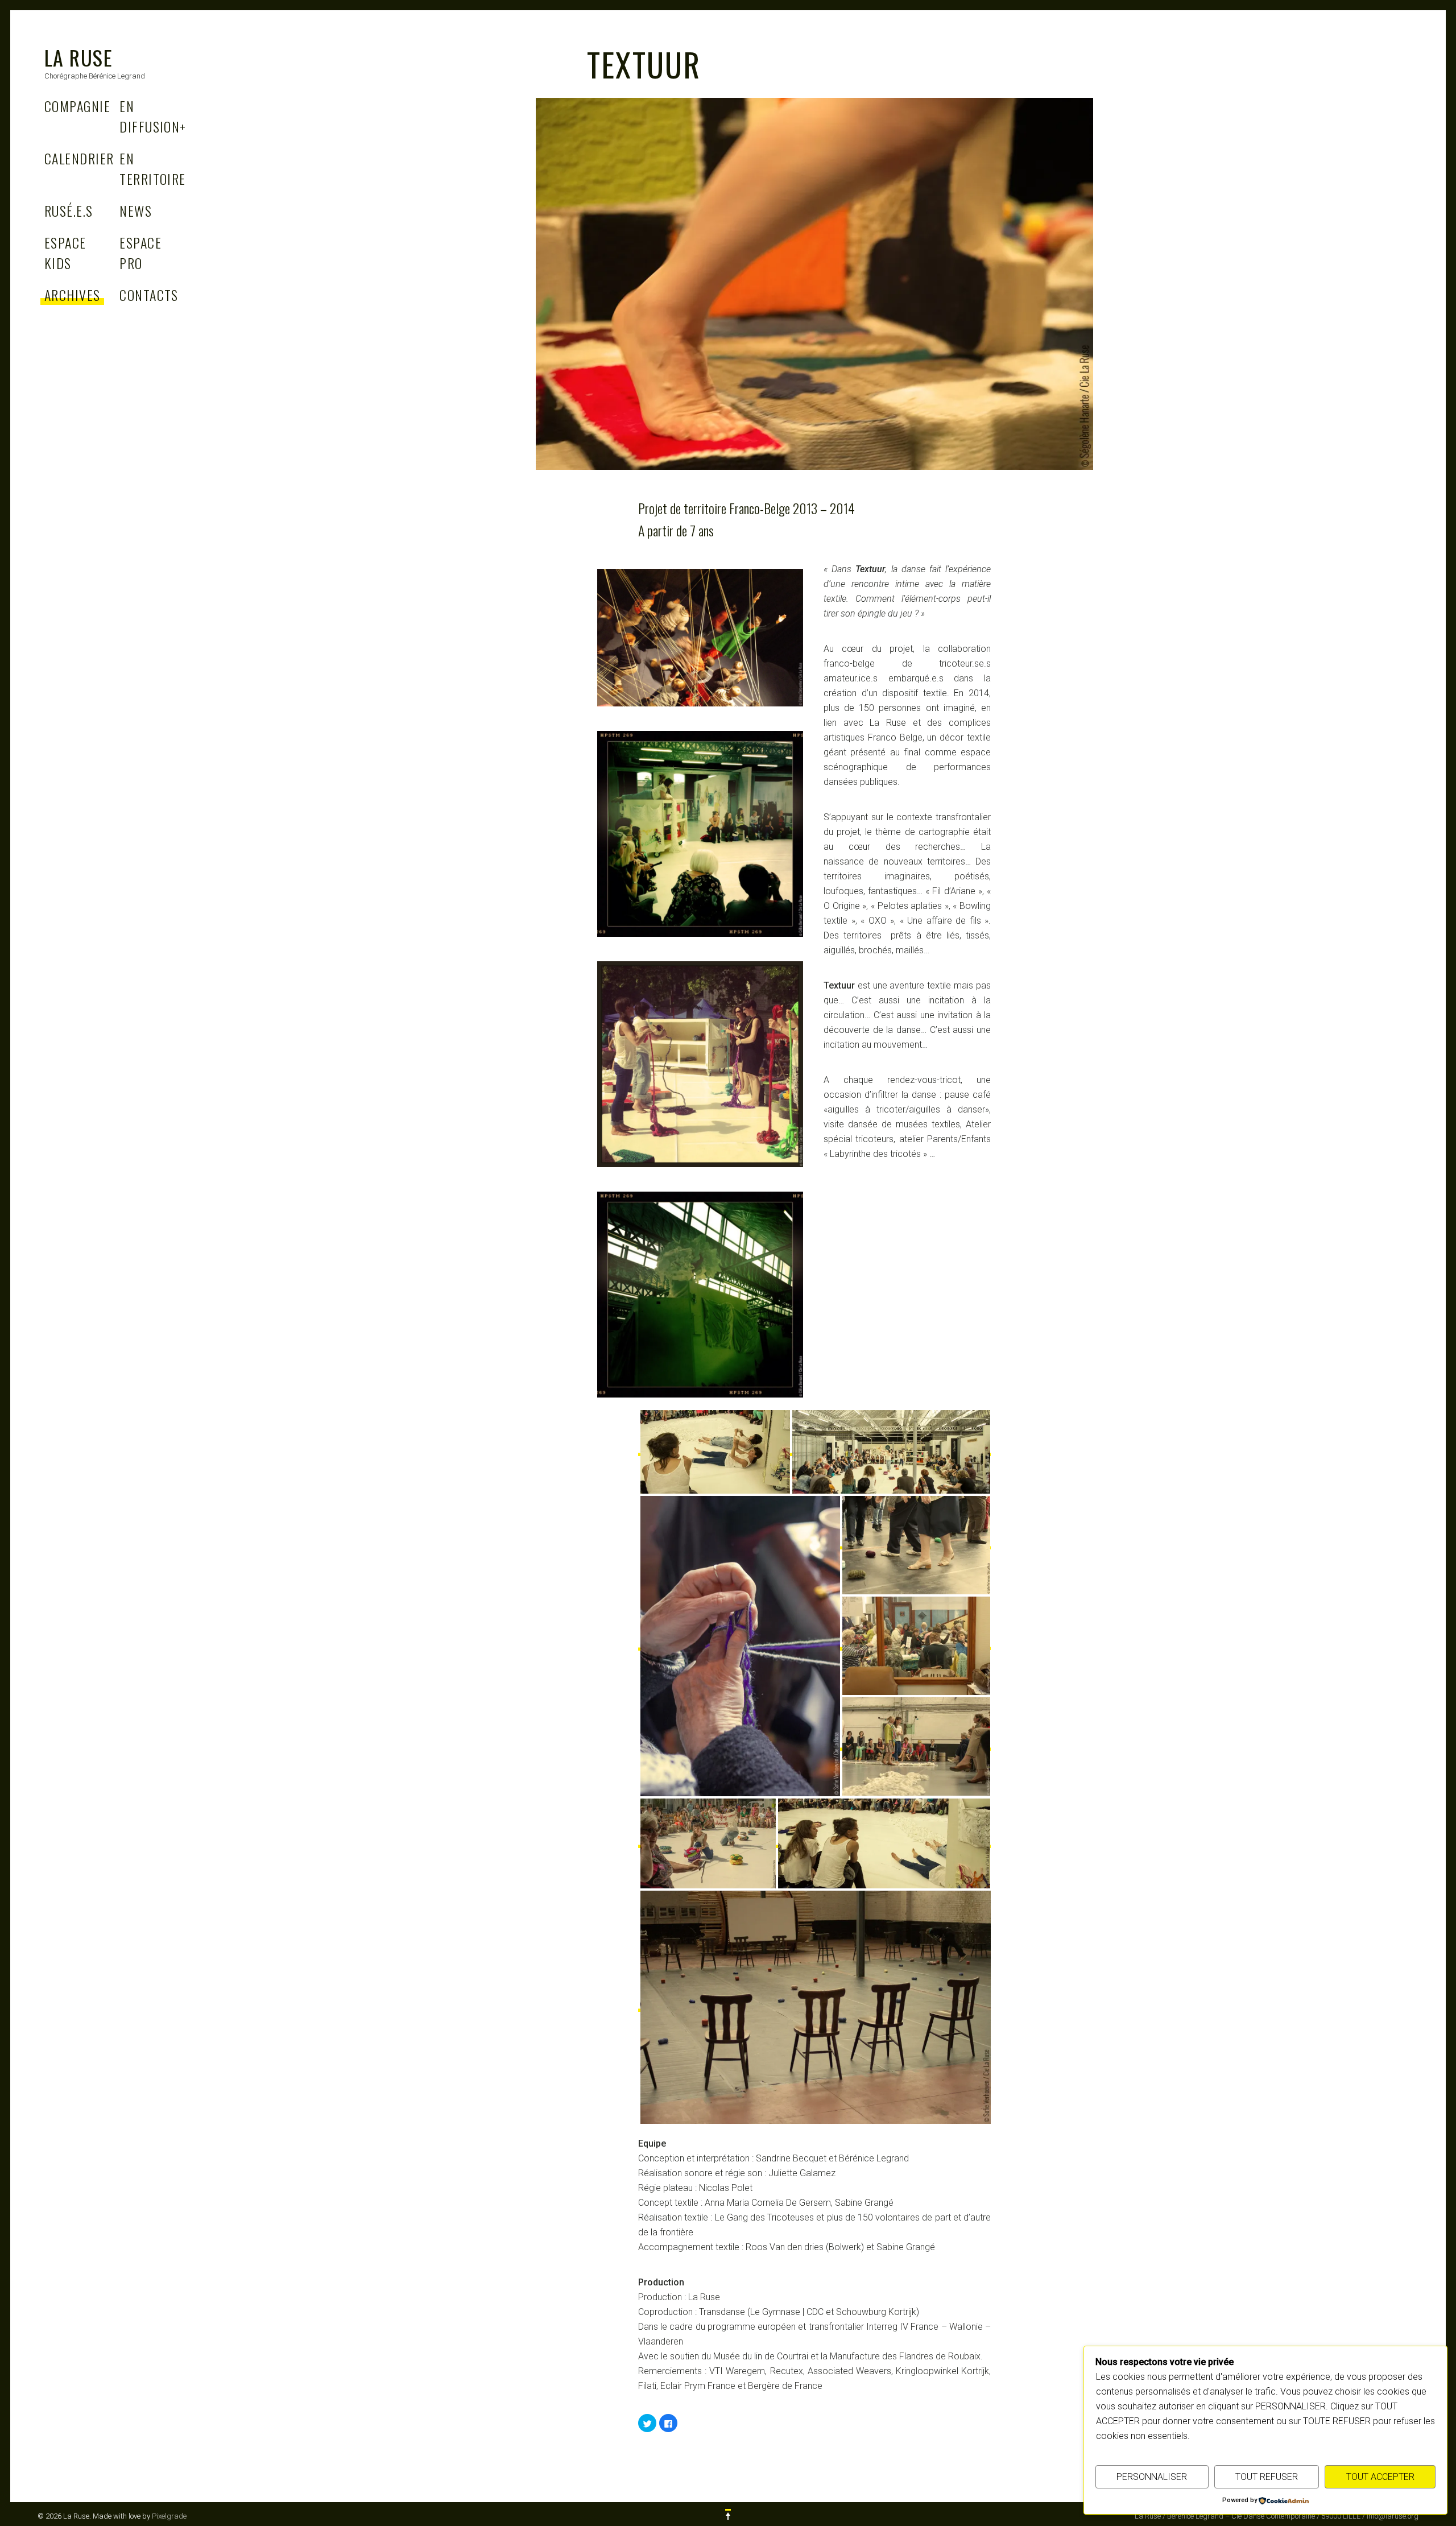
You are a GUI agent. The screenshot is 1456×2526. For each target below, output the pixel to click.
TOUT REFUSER (1267, 2477)
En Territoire (152, 168)
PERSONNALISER (1152, 2477)
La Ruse (78, 57)
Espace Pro (140, 253)
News (136, 210)
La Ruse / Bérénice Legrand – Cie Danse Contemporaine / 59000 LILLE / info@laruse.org (1277, 2516)
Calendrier (79, 158)
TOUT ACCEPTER (1380, 2477)
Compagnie (77, 106)
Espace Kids (65, 253)
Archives (73, 295)
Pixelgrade (169, 2516)
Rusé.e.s (69, 210)
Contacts (149, 295)
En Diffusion (153, 116)
